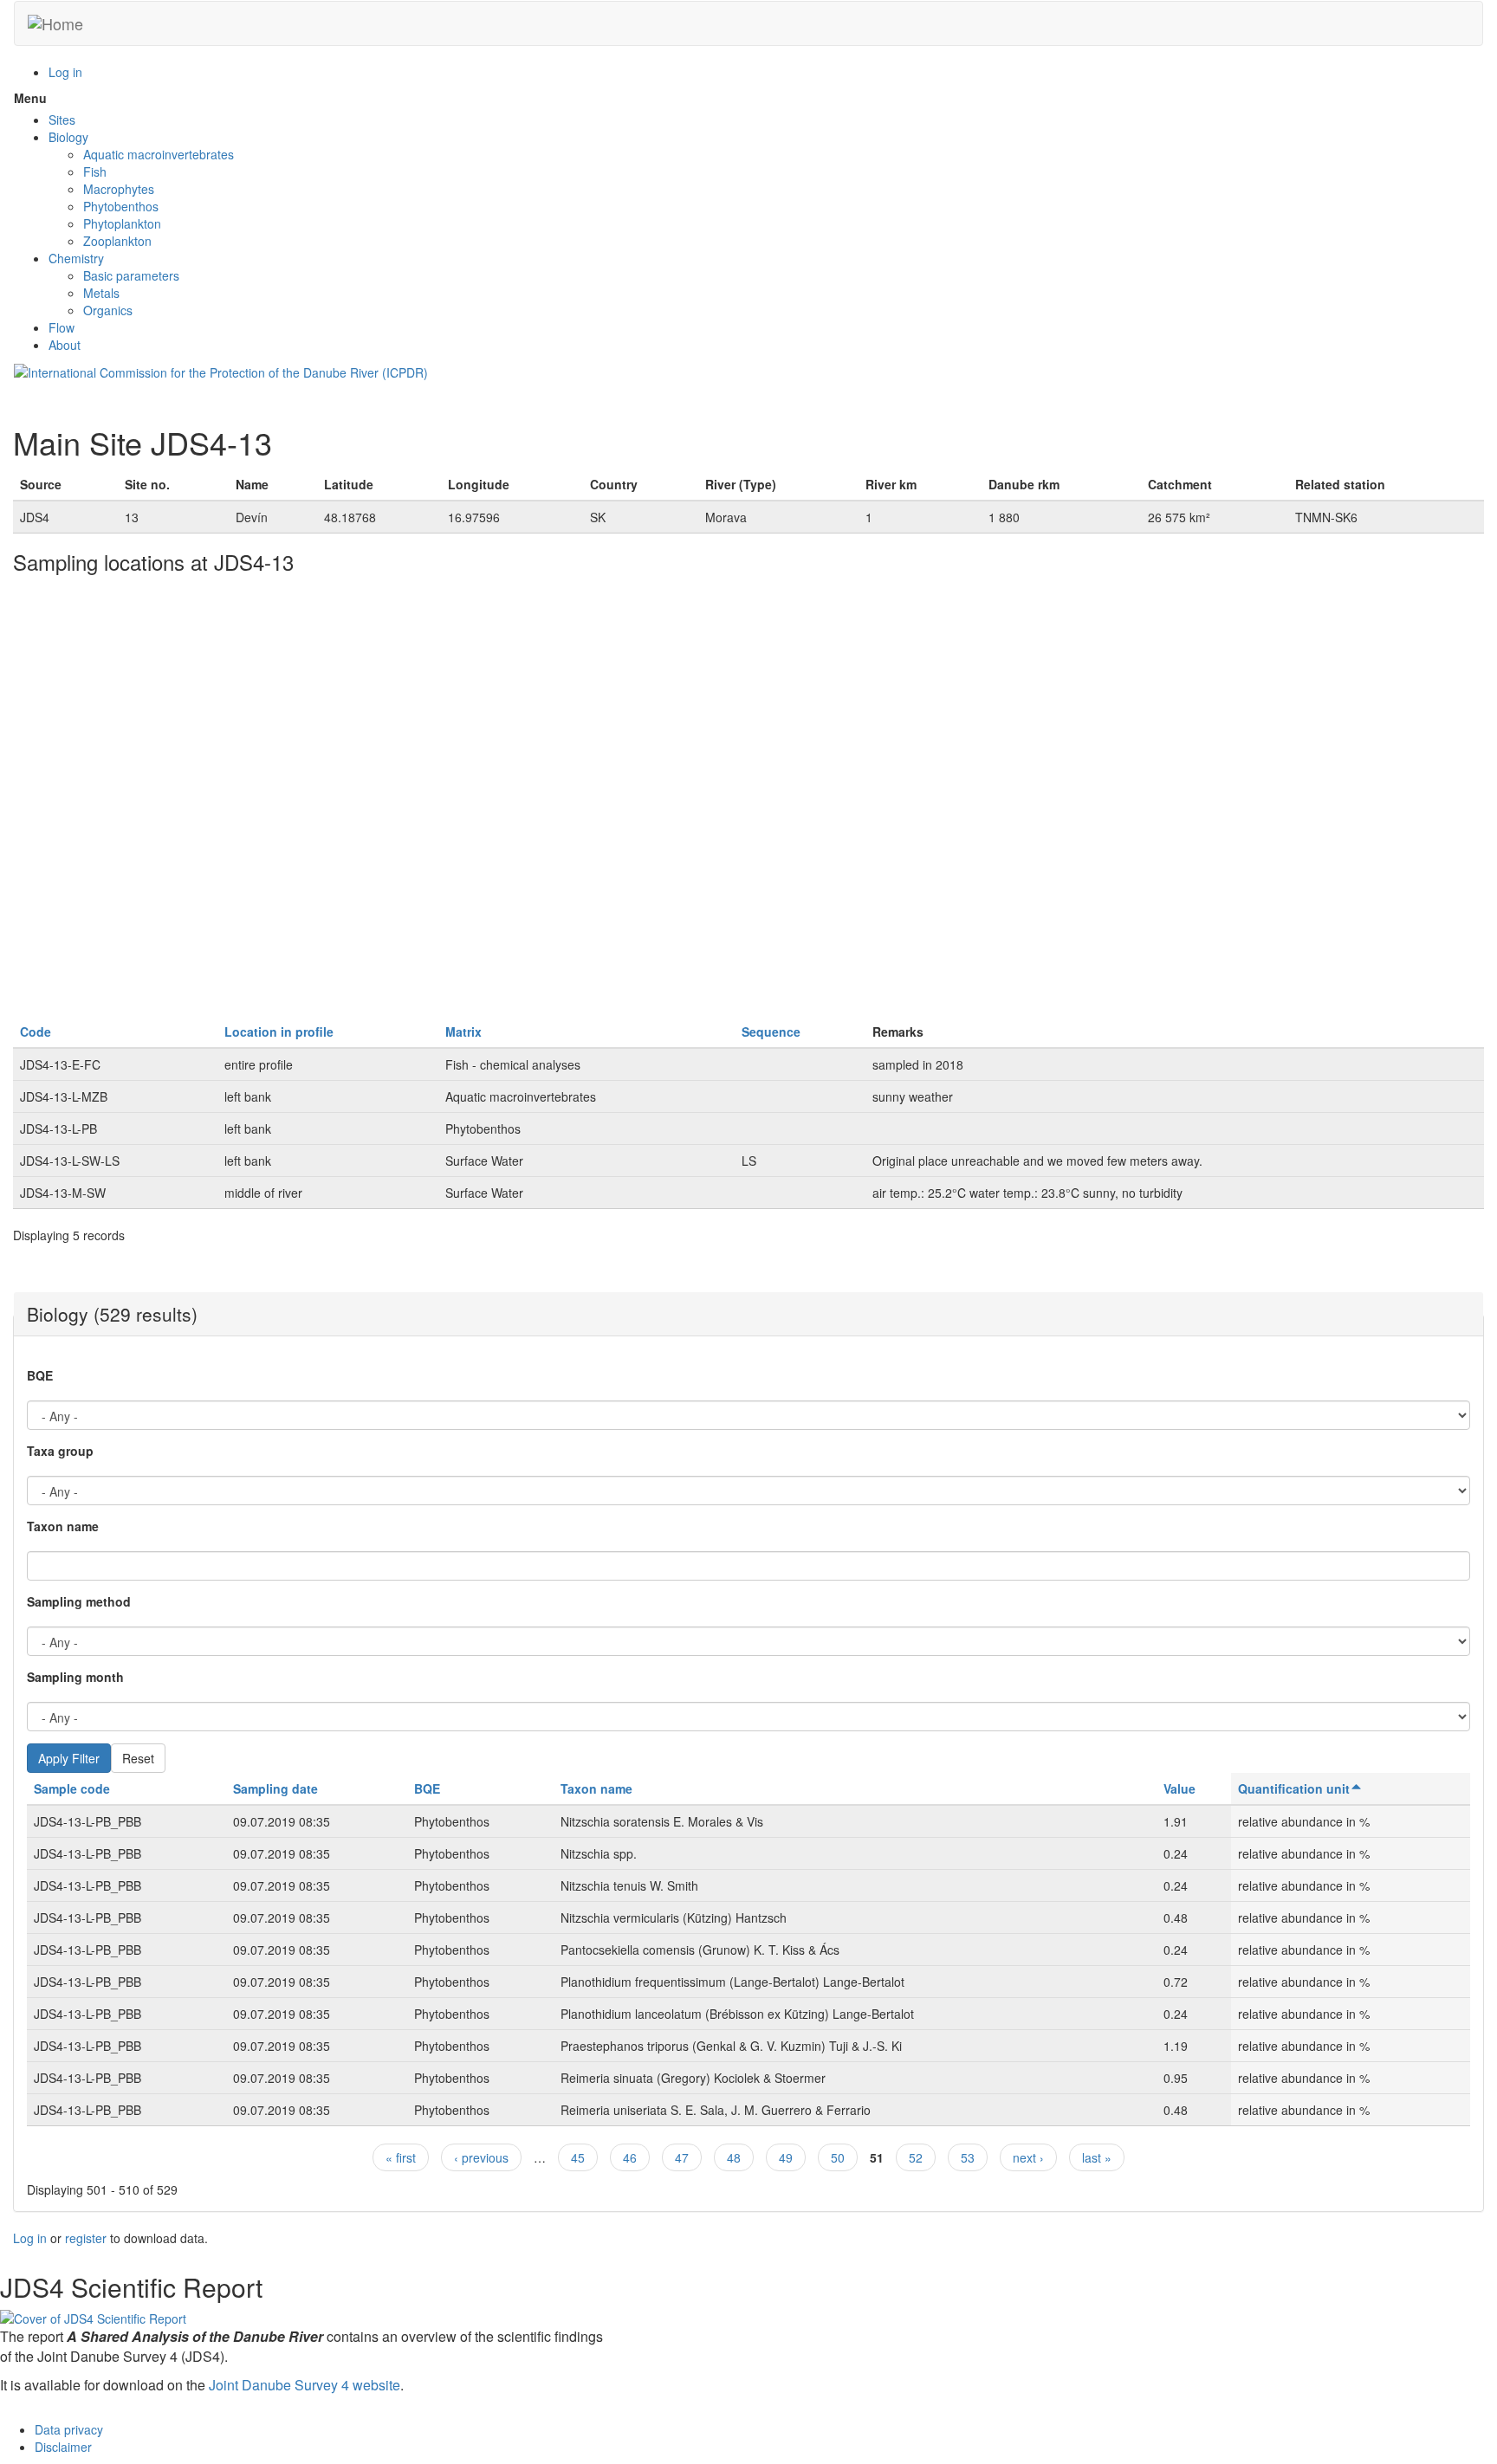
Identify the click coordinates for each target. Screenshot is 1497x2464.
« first (401, 2157)
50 (838, 2157)
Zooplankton (117, 241)
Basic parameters (131, 275)
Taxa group (60, 1451)
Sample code (72, 1788)
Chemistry (76, 258)
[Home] (55, 23)
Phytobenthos (121, 206)
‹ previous (481, 2157)
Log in (65, 72)
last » (1097, 2157)
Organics (108, 310)
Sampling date (275, 1788)
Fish (95, 171)
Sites (62, 120)
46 (630, 2157)
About (65, 345)
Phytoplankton (122, 223)
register (86, 2238)
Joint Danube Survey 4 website (305, 2385)
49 (786, 2157)
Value (1179, 1788)
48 (734, 2157)
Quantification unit (1294, 1788)
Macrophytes (119, 189)
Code (36, 1032)
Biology (68, 137)
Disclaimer (63, 2447)
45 (578, 2157)
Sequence (771, 1032)
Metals (101, 293)
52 (916, 2157)
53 (968, 2157)
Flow (62, 327)
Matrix (463, 1032)
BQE (40, 1375)
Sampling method (79, 1601)
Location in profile (279, 1032)
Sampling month (75, 1677)
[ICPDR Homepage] (221, 371)
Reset (138, 1758)
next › (1028, 2157)
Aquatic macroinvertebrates (159, 154)
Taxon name (63, 1526)
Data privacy (69, 2429)
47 (682, 2157)
